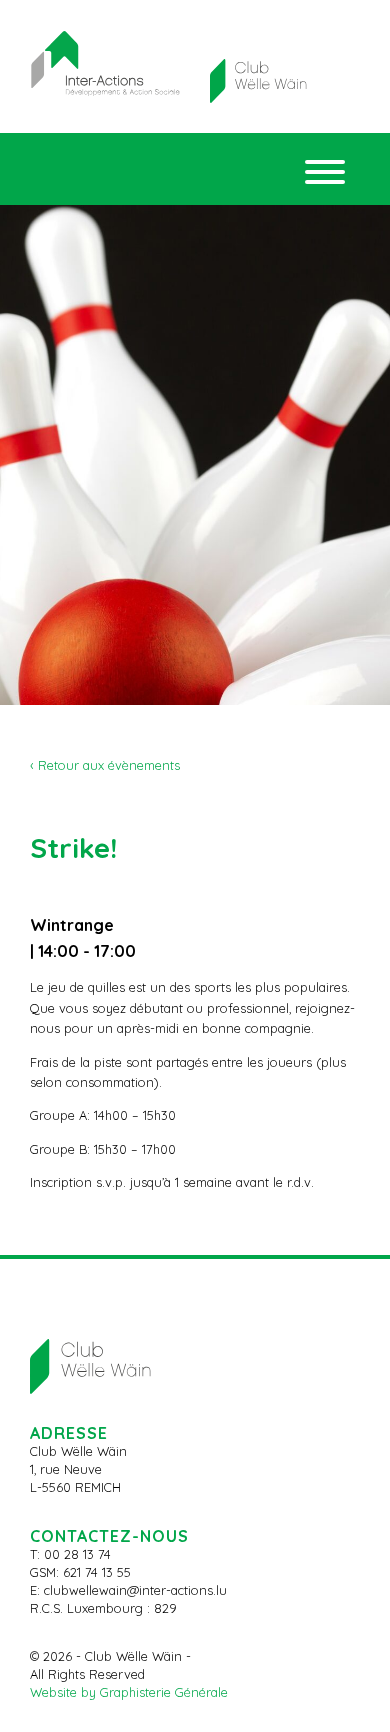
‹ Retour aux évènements (105, 765)
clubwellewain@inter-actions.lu (135, 1590)
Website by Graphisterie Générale (129, 1692)
